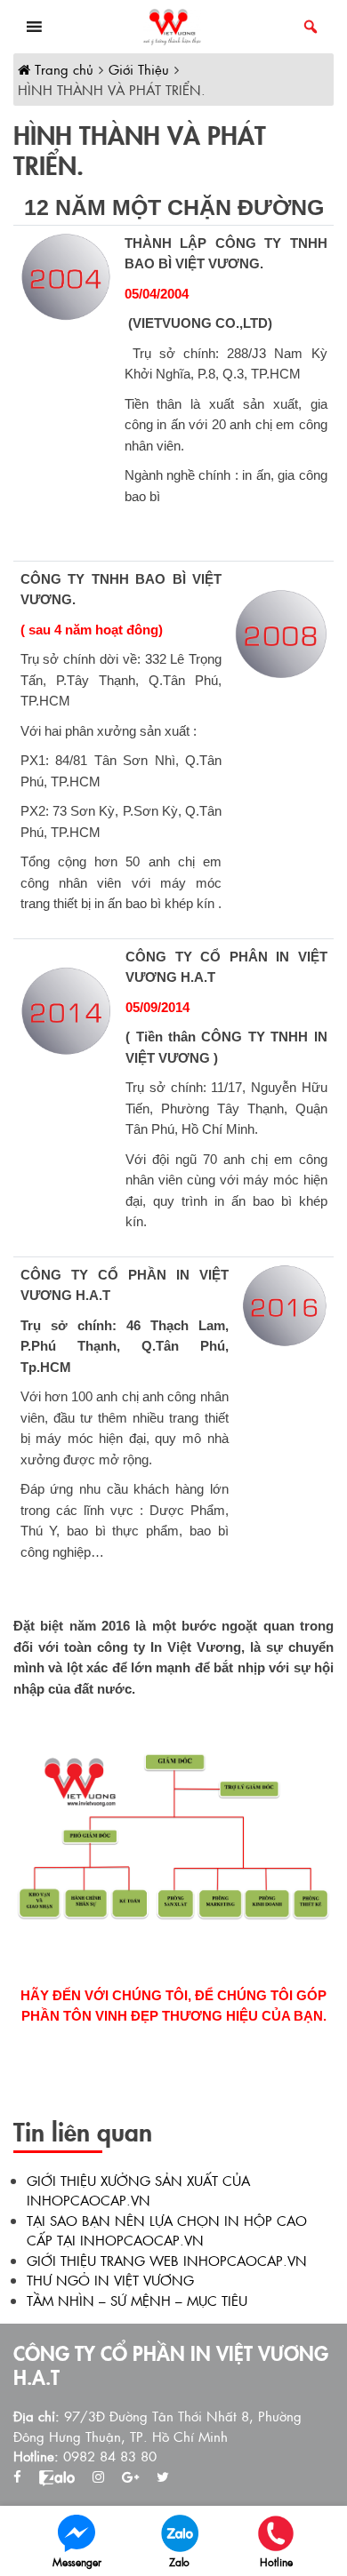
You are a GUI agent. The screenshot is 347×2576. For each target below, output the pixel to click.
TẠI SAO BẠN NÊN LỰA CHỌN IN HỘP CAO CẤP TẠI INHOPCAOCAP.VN (167, 2230)
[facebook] (17, 2477)
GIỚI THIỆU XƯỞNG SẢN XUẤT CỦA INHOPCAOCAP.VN (138, 2190)
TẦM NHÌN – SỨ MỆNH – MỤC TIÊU (137, 2300)
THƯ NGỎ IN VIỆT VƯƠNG (110, 2280)
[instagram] (98, 2477)
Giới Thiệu (139, 69)
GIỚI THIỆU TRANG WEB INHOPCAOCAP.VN (167, 2260)
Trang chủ (62, 69)
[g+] (130, 2477)
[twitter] (163, 2477)
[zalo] (57, 2477)
